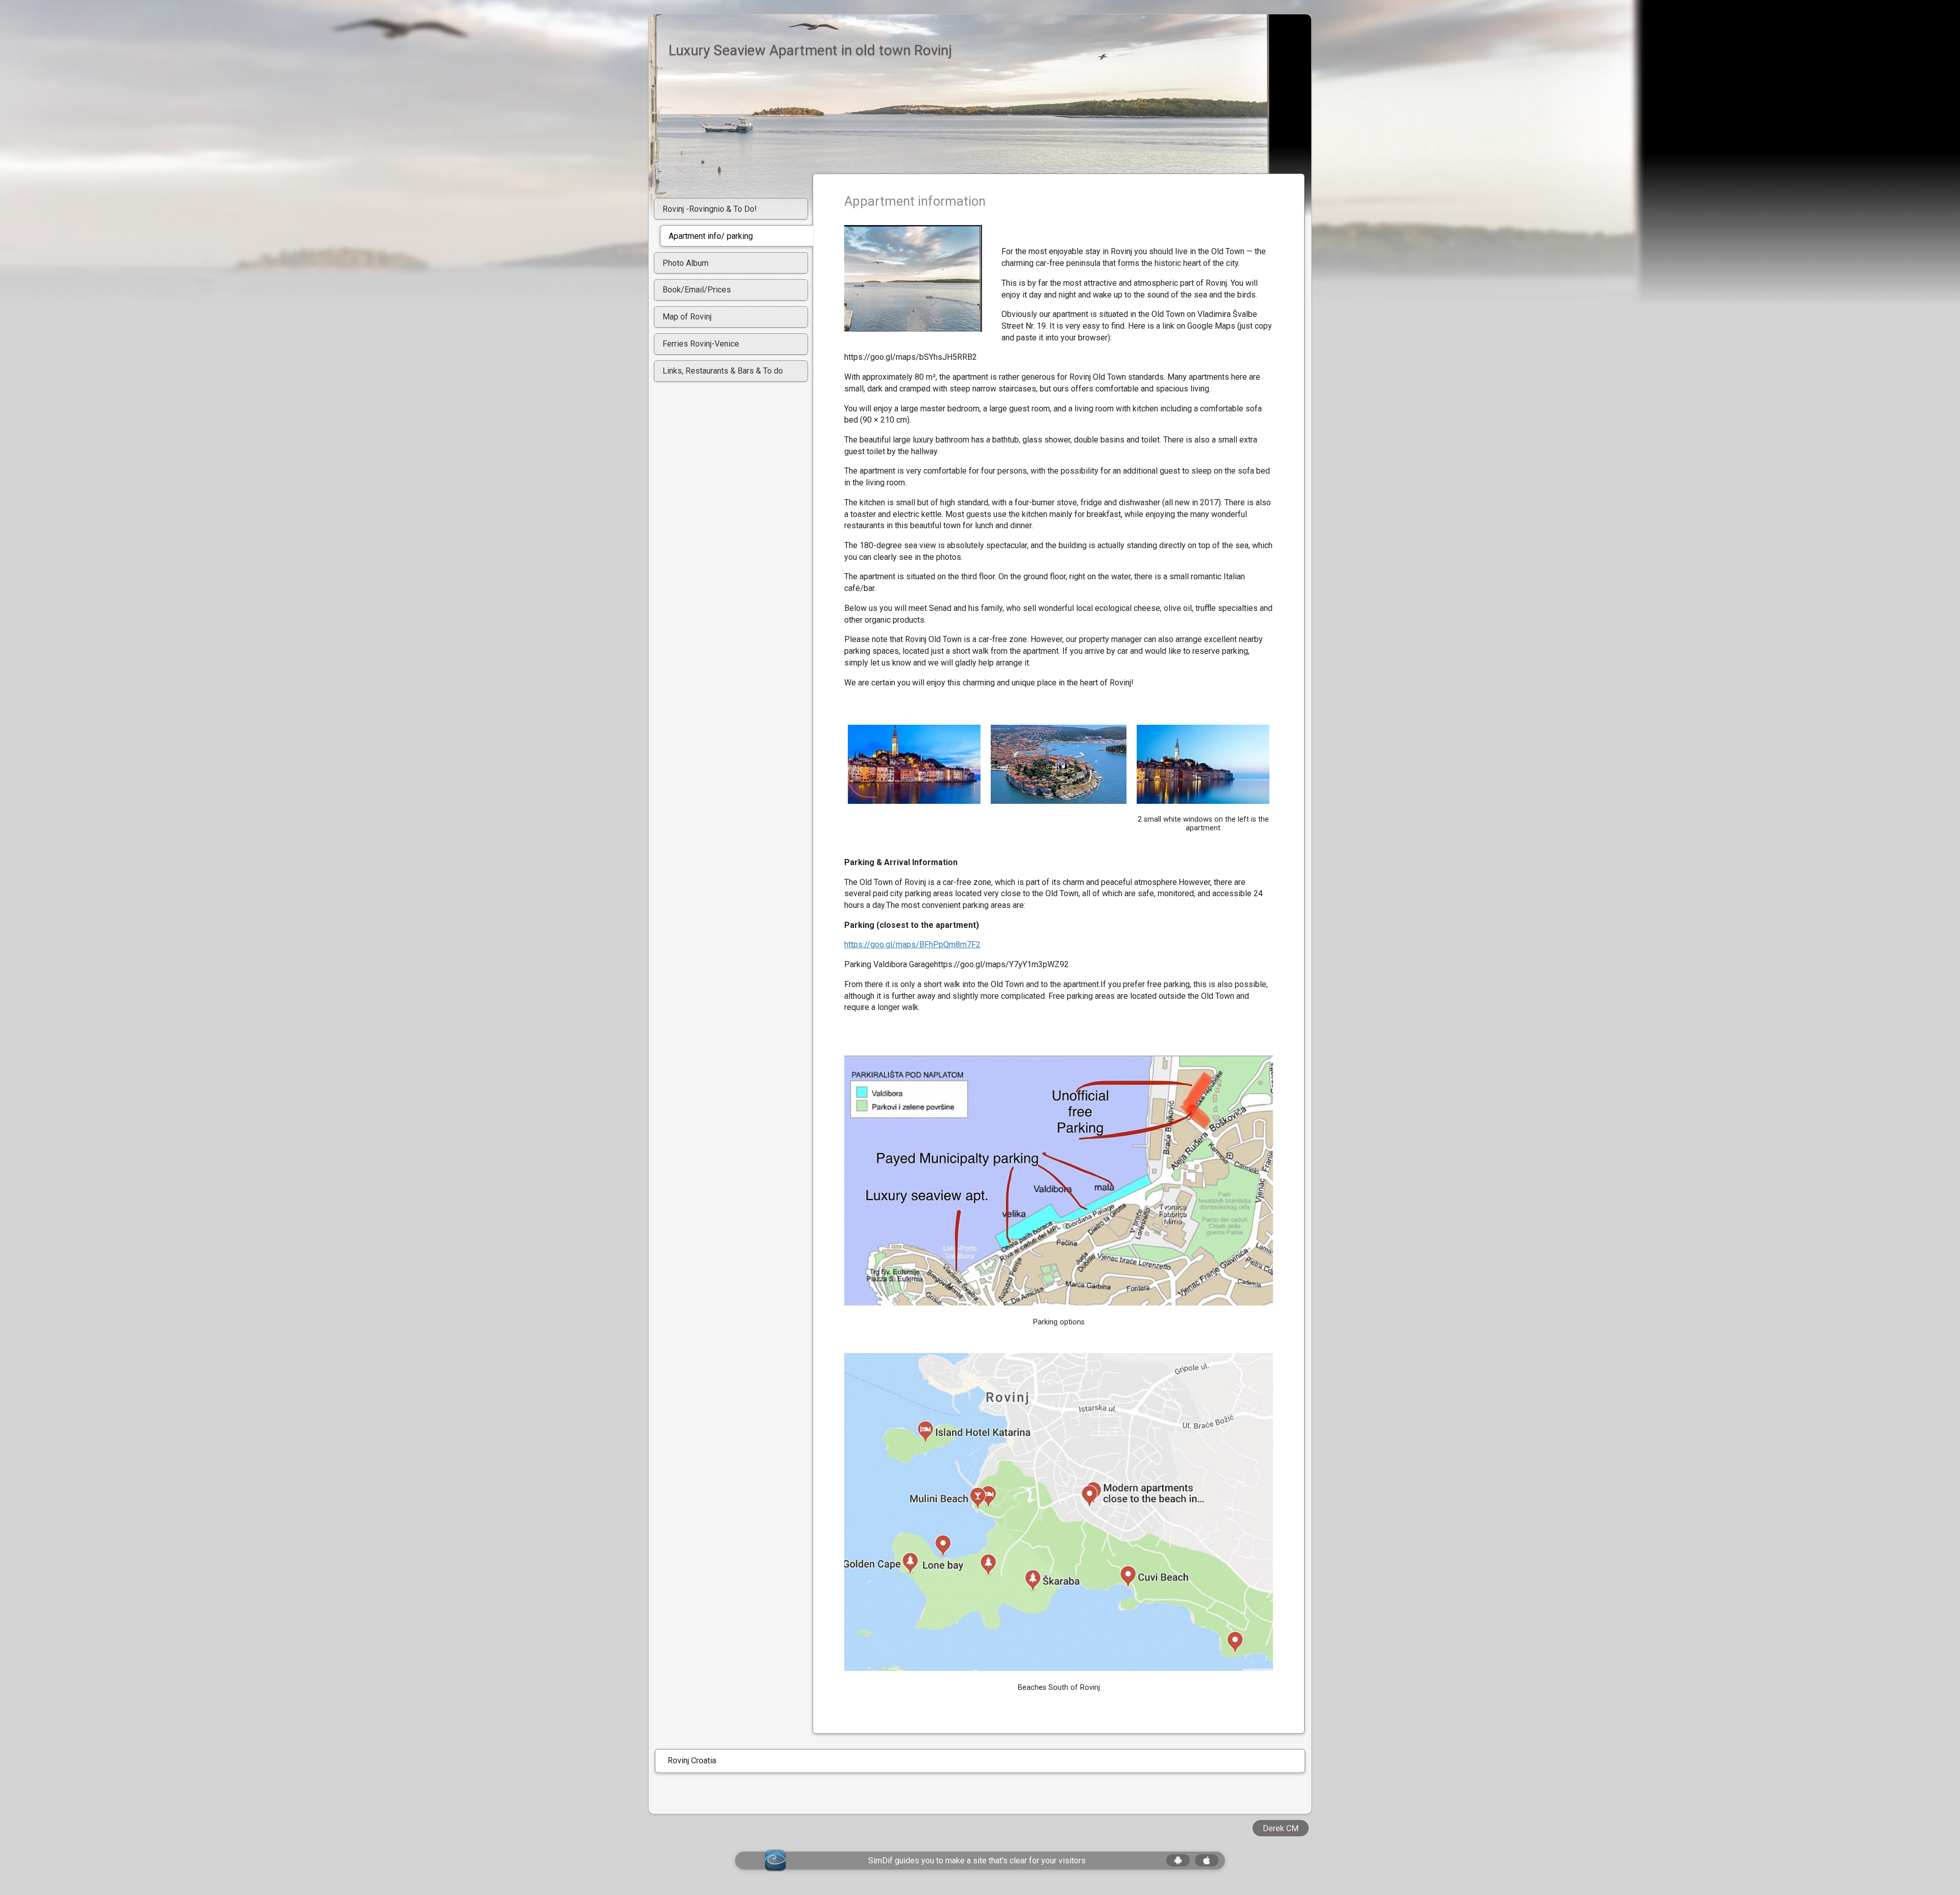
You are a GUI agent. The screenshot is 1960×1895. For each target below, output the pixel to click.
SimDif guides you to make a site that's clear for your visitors (977, 1861)
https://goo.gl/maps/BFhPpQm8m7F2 (912, 944)
